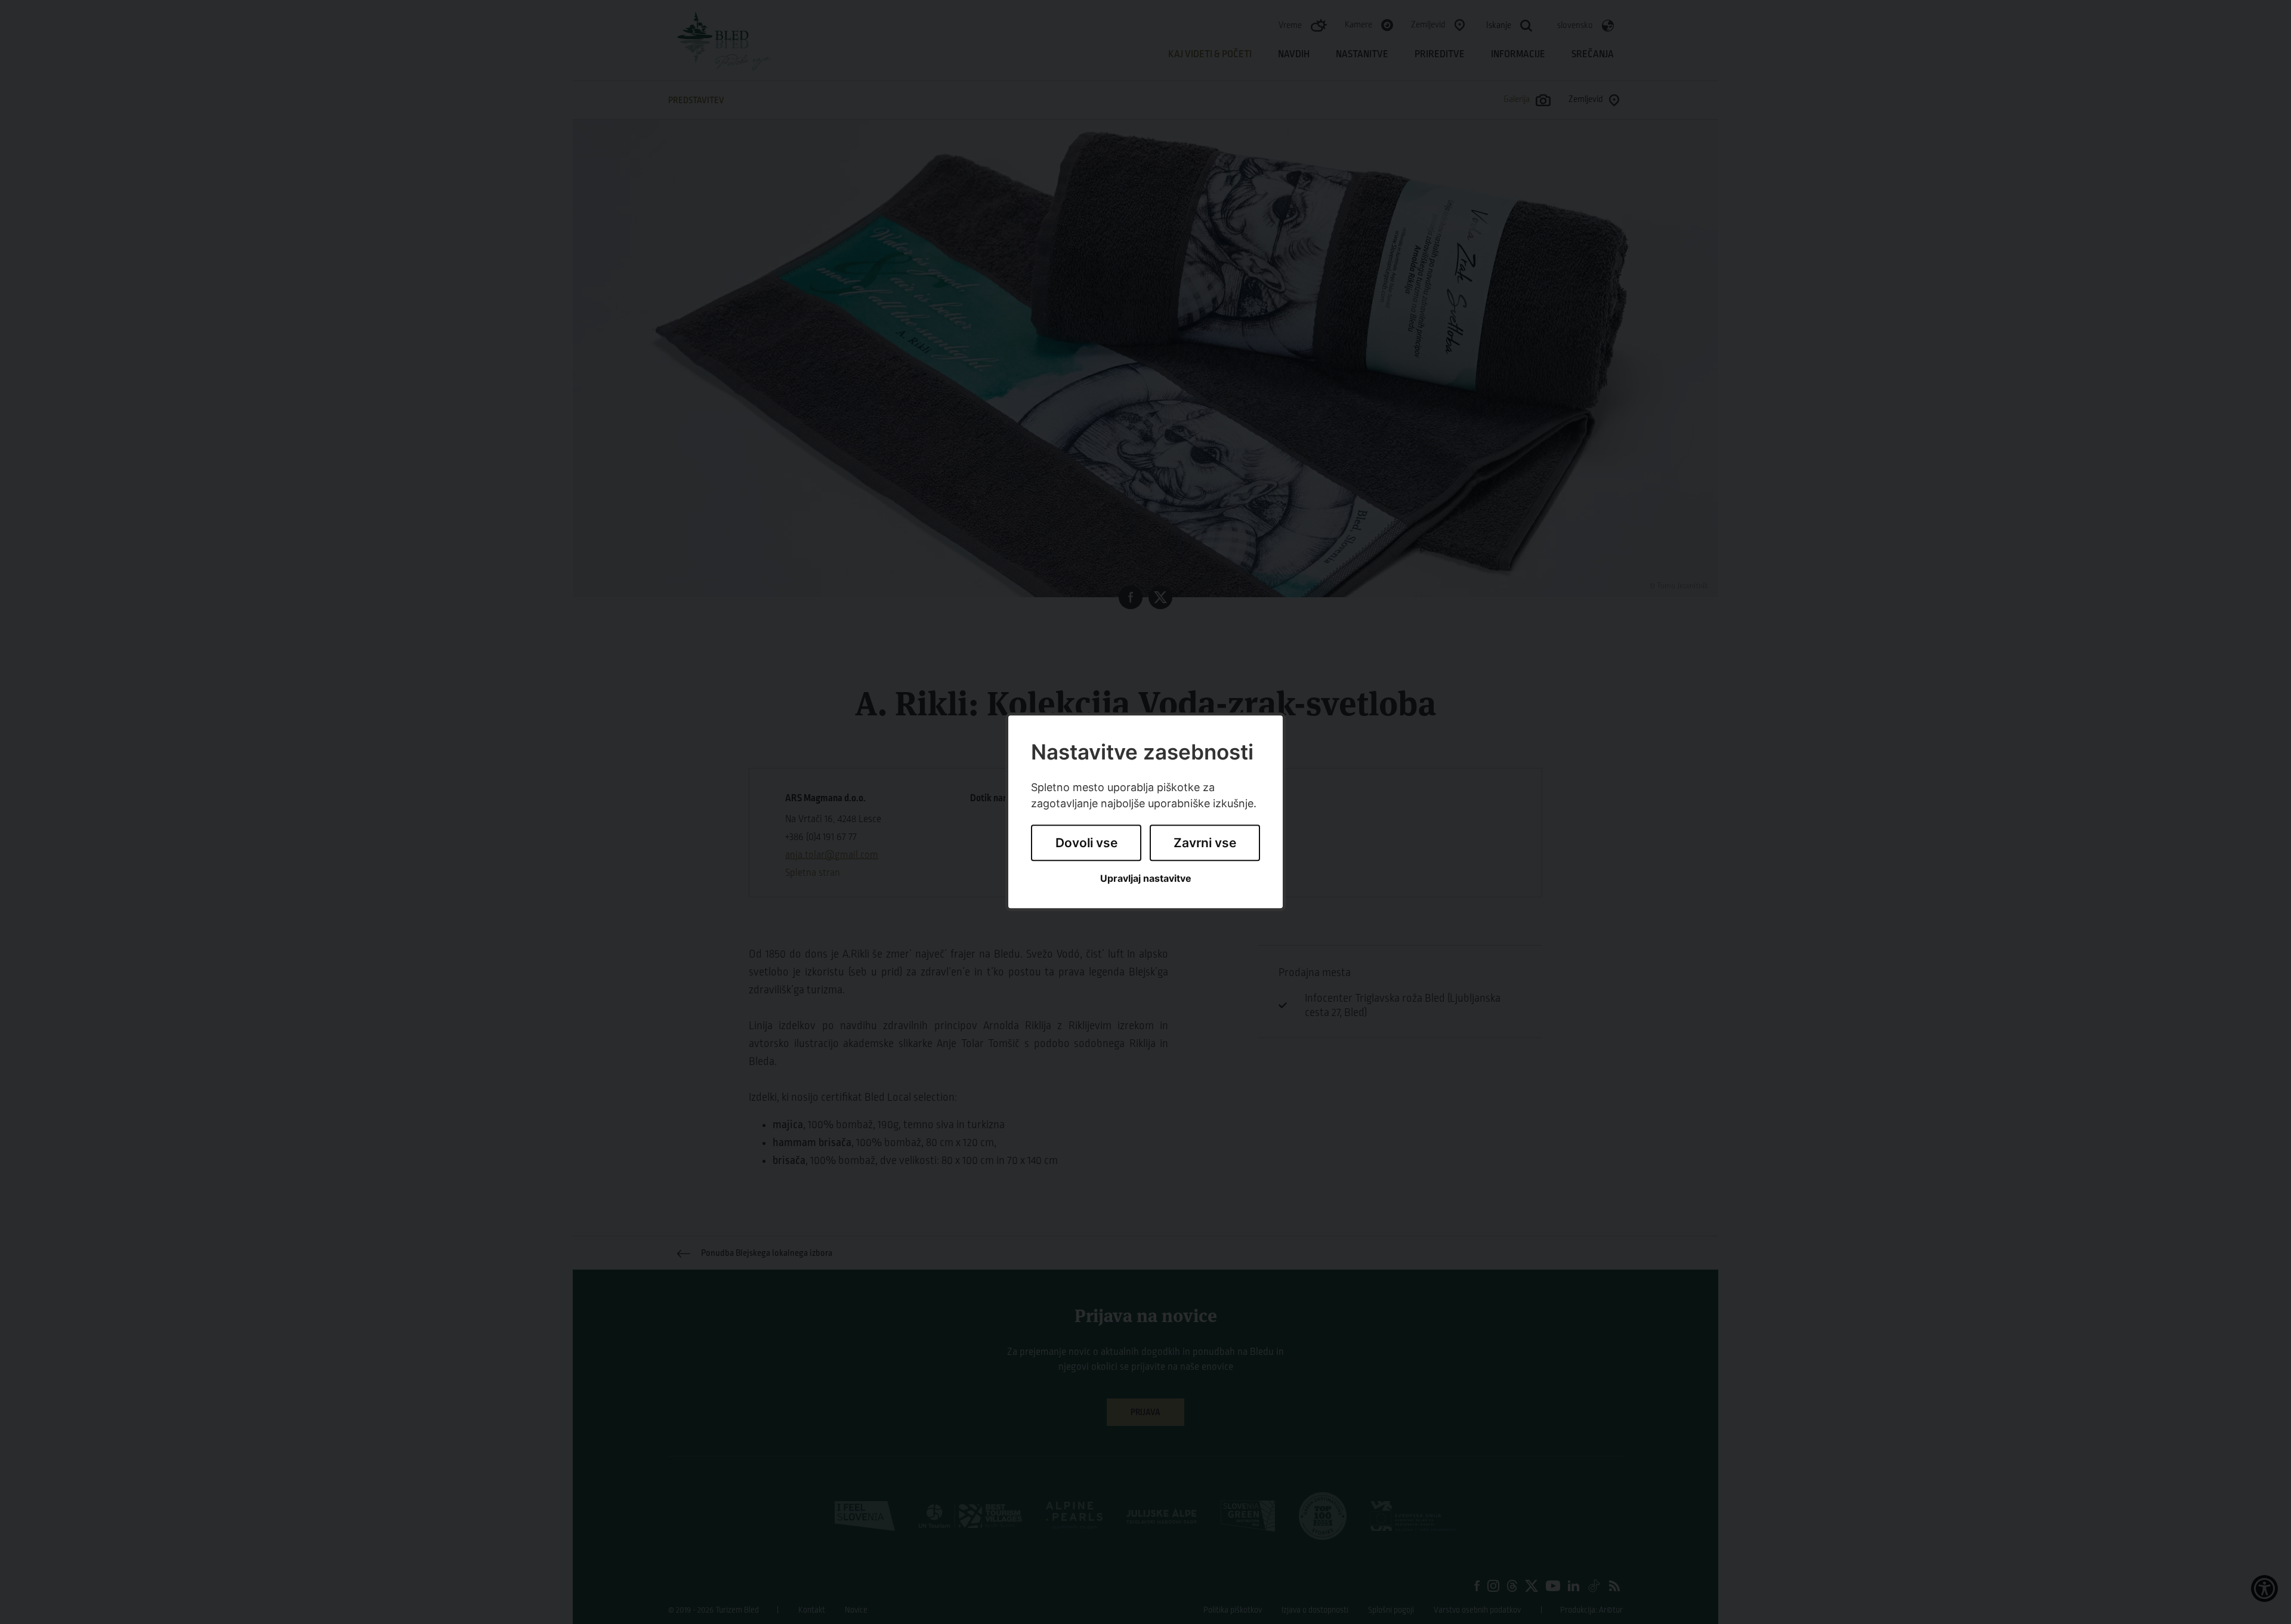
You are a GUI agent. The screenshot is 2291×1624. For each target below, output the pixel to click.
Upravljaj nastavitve (1146, 879)
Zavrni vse (1205, 843)
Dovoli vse (1086, 843)
